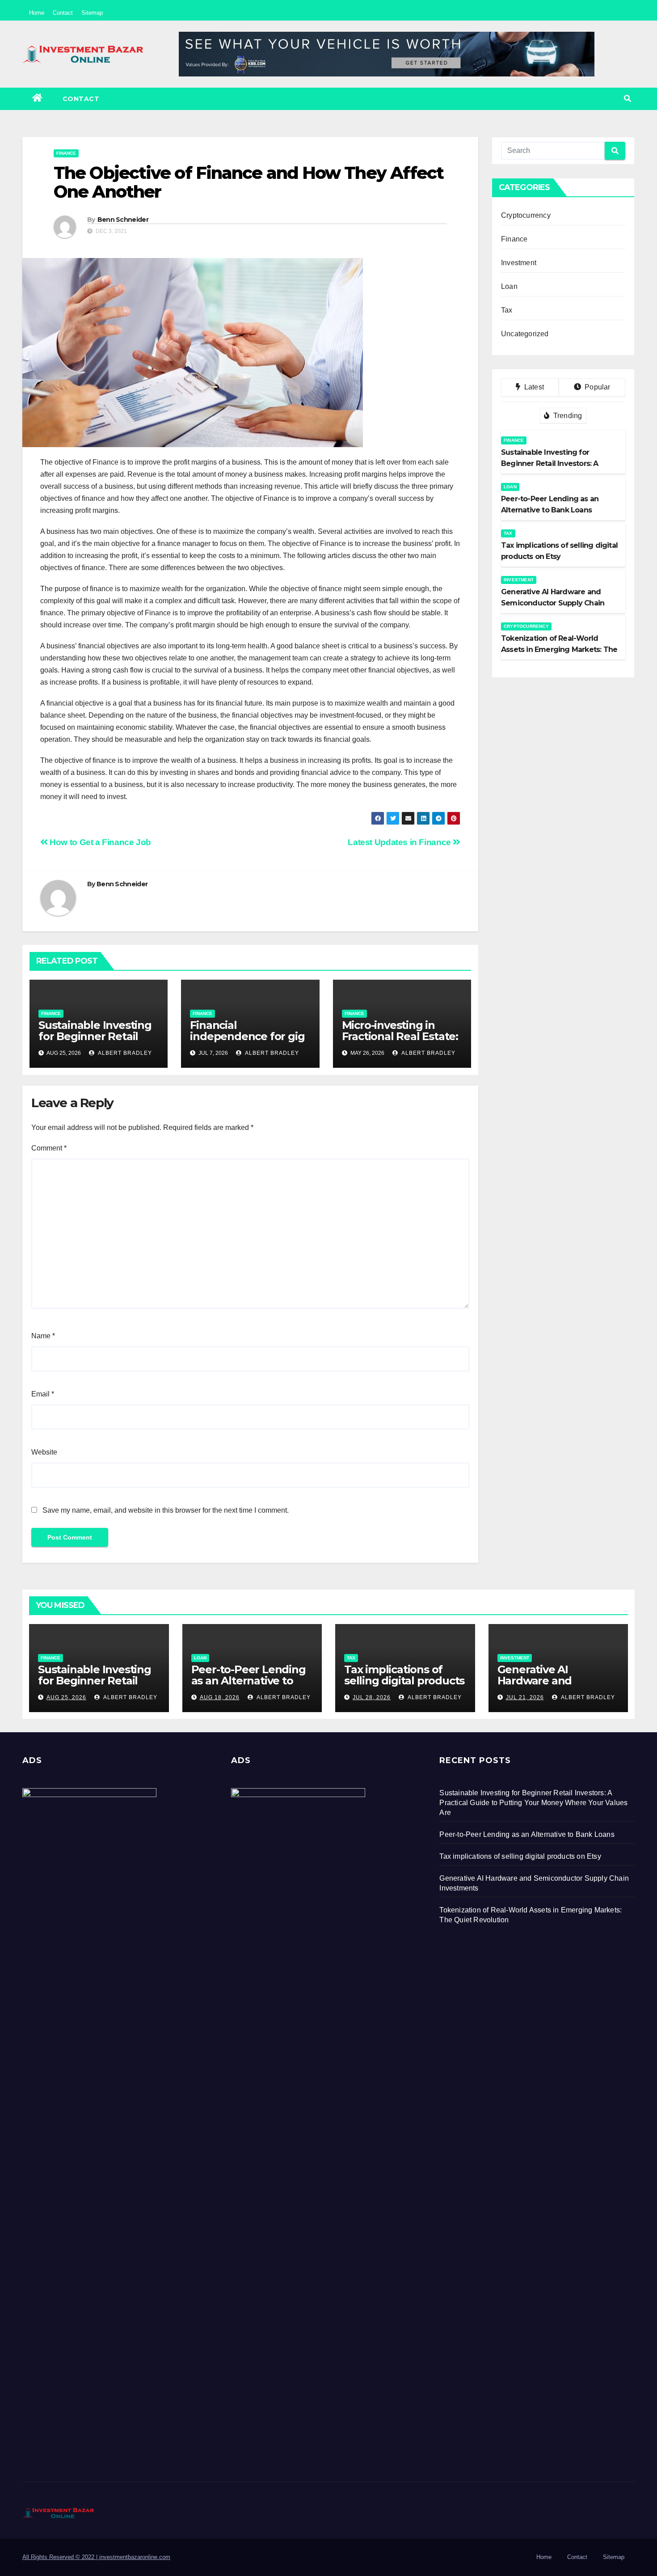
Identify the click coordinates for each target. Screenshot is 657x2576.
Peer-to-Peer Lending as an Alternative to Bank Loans (248, 1681)
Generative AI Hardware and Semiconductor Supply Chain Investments (557, 1686)
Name (43, 1336)
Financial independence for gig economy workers (247, 1036)
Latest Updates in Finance (400, 842)
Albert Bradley (124, 1053)
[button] (628, 99)
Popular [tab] (597, 387)
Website (44, 1452)
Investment (519, 263)
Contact (63, 13)
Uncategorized (525, 334)
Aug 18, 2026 (220, 1697)
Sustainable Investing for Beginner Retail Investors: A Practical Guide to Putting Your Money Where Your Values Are (533, 1803)
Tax (507, 310)
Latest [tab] (533, 387)
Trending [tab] (567, 416)
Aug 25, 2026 (66, 1697)
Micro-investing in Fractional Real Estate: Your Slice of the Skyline (400, 1042)
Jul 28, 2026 (372, 1697)
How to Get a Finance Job (99, 842)
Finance (66, 153)
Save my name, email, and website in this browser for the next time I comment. (166, 1510)
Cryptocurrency (526, 215)
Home (37, 13)
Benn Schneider (123, 220)
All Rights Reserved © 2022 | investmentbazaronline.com (96, 2557)
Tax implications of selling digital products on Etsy (404, 1681)
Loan (509, 286)
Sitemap (92, 13)
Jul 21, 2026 (525, 1697)
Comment (49, 1148)
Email (43, 1394)
